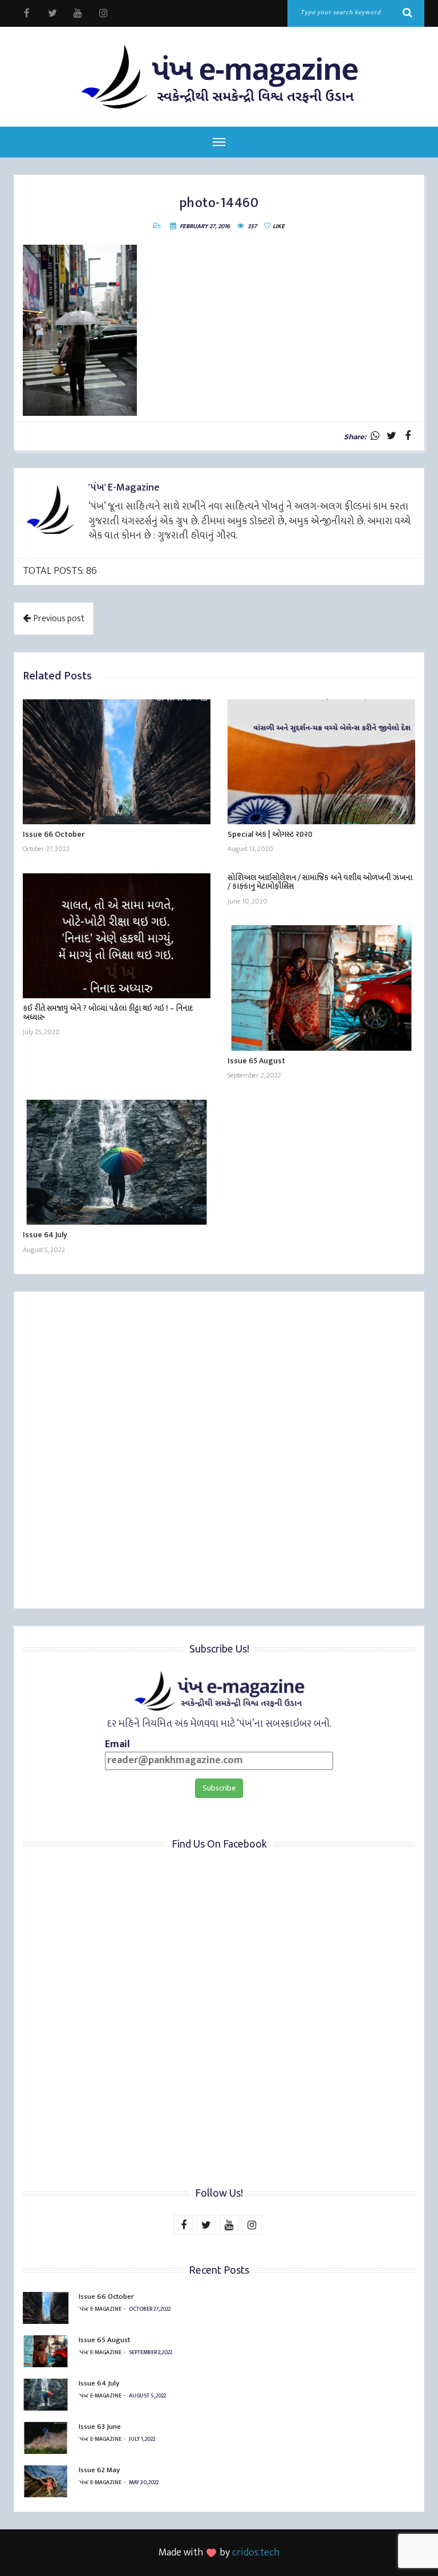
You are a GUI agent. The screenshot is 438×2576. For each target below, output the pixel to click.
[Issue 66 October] (117, 762)
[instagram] (104, 13)
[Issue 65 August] (321, 988)
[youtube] (78, 13)
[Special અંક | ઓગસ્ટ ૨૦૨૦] (321, 762)
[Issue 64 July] (117, 1162)
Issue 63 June (100, 2427)
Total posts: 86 (60, 571)
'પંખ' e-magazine (100, 2309)
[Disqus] (219, 1452)
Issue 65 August (256, 1061)
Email (117, 1745)
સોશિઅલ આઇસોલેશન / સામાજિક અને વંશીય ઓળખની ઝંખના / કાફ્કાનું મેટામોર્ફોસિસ (320, 882)
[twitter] (52, 13)
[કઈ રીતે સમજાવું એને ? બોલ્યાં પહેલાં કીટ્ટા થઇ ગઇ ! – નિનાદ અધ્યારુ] (117, 936)
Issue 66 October (54, 834)
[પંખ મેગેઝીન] (219, 77)
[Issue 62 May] (46, 2481)
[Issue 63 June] (46, 2438)
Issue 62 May (99, 2470)
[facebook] (27, 13)
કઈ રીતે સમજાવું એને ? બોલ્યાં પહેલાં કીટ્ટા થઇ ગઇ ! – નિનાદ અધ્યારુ (108, 1012)
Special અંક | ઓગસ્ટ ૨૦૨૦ (270, 834)
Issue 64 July (45, 1235)
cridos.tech (256, 2553)
